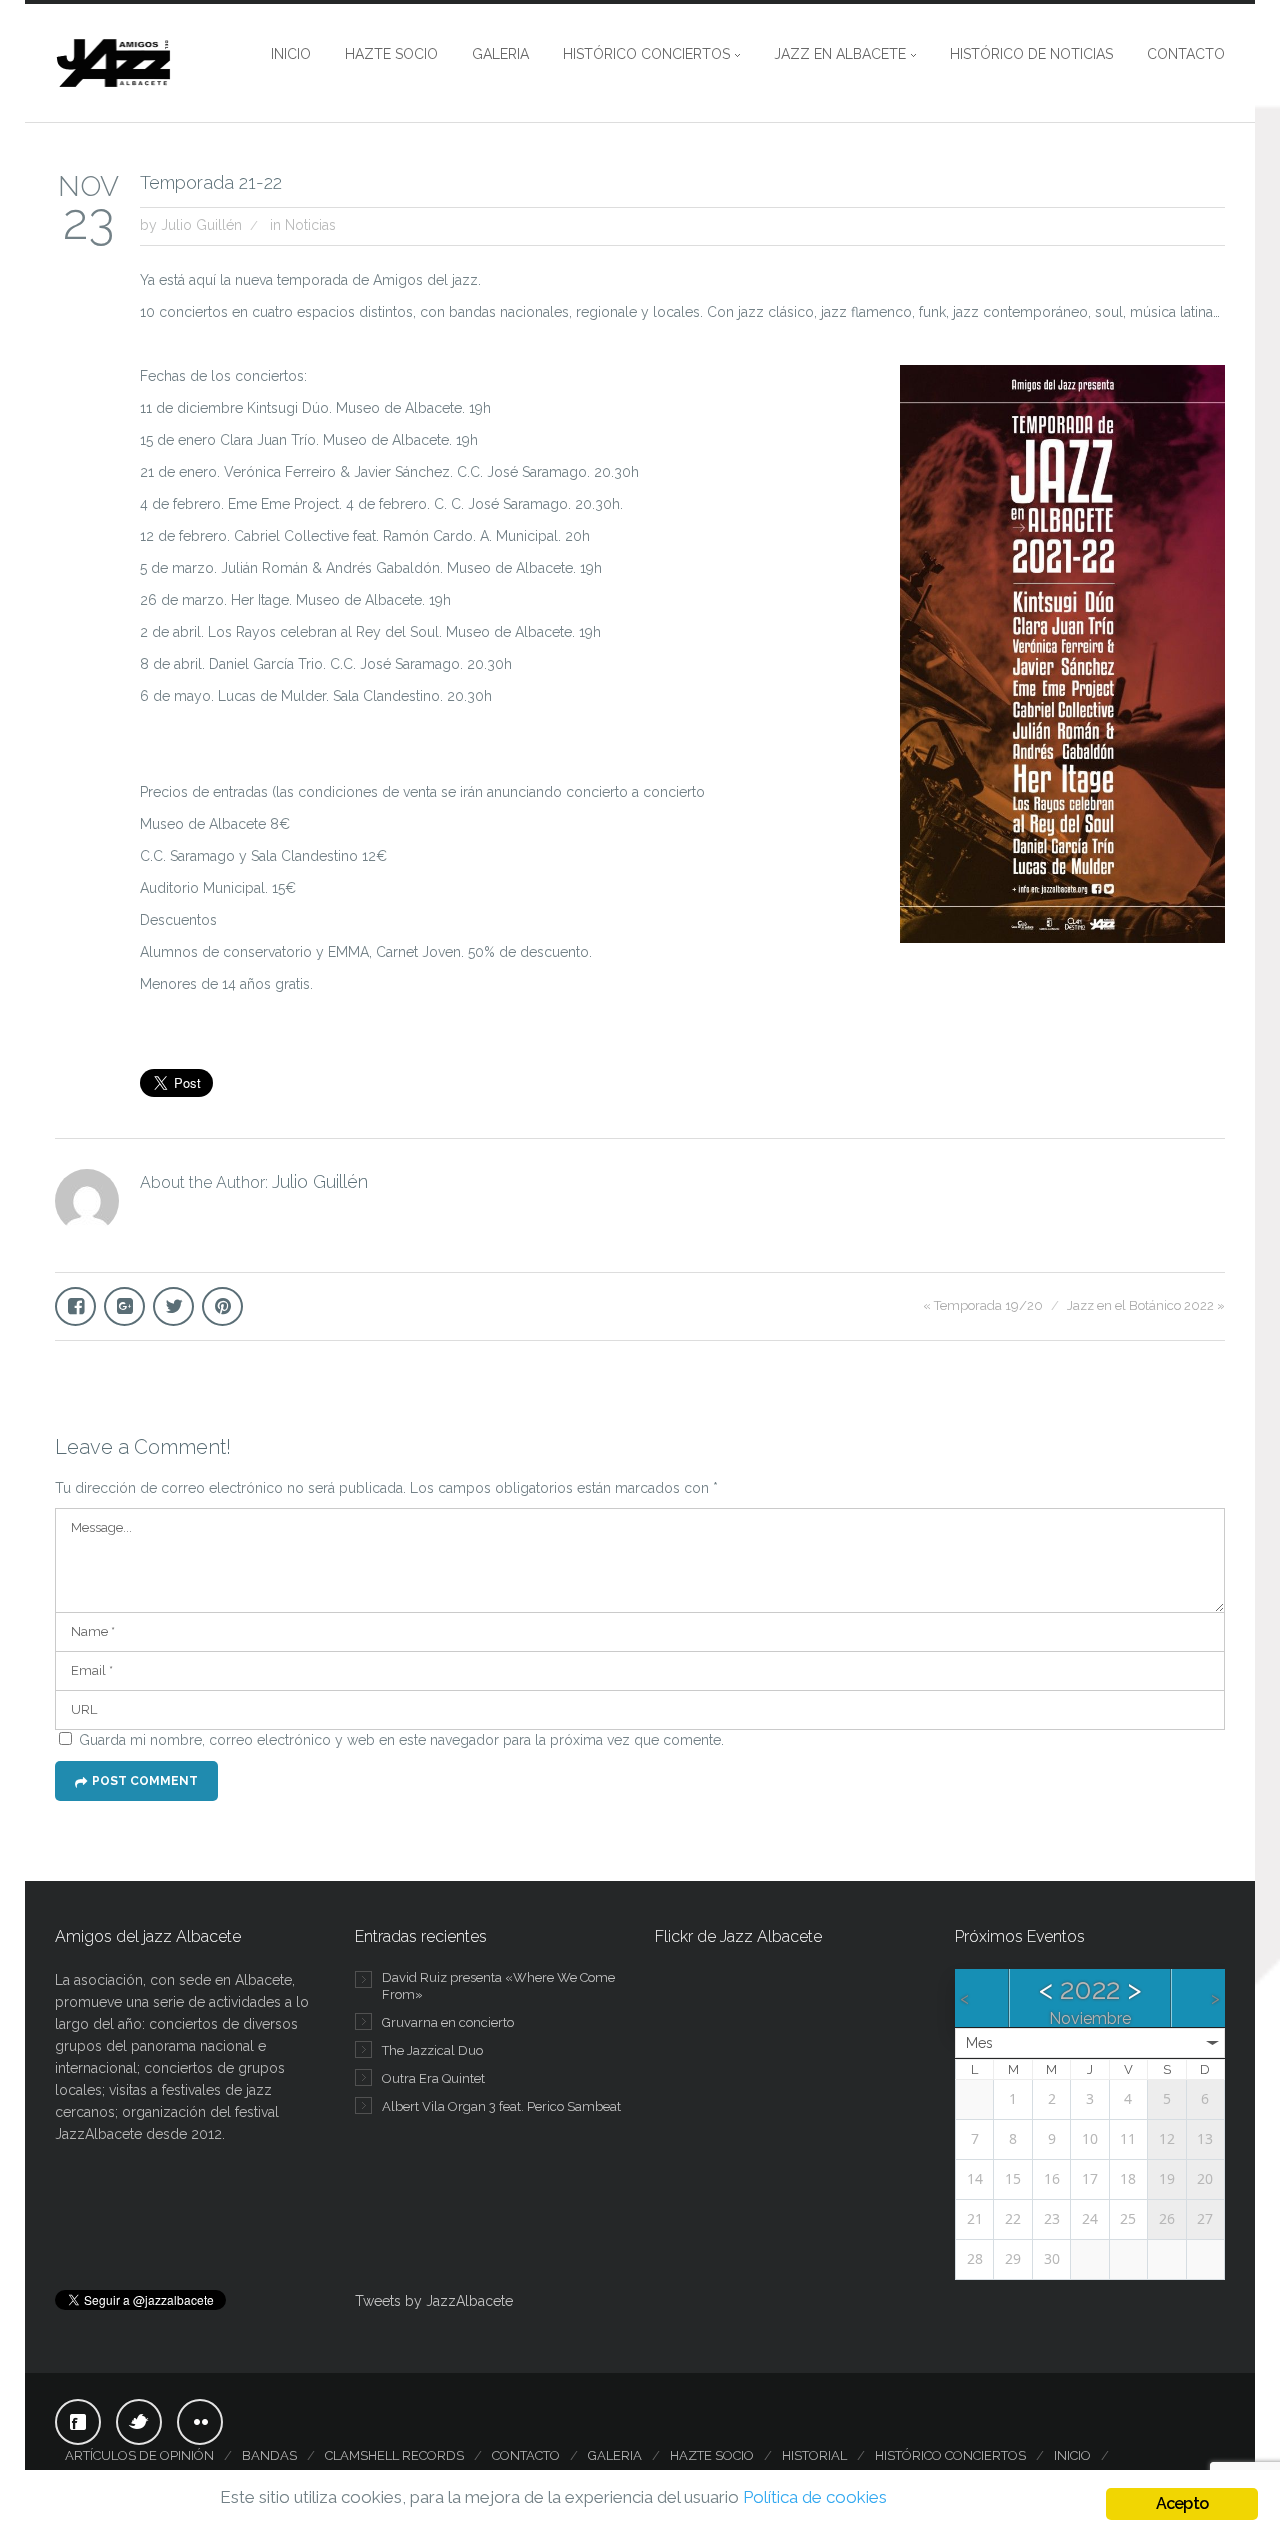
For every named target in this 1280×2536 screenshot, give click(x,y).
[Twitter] (139, 2422)
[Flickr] (200, 2422)
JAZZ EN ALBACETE (840, 54)
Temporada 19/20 (988, 1305)
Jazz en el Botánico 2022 (1140, 1305)
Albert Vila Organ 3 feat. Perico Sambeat (501, 2106)
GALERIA (500, 54)
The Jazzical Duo (432, 2050)
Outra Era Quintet (433, 2078)
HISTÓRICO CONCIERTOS (646, 54)
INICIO (291, 54)
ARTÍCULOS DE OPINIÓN (139, 2455)
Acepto (1182, 2503)
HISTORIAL (814, 2455)
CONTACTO (1186, 54)
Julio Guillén (201, 225)
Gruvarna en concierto (448, 2022)
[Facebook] (78, 2422)
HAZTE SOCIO (391, 54)
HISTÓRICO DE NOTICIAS (1031, 54)
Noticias (310, 225)
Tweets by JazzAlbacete (434, 2301)
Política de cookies (815, 2497)
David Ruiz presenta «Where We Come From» (498, 1986)
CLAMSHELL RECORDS (394, 2455)
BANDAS (269, 2455)
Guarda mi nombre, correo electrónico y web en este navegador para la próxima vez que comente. (401, 1740)
